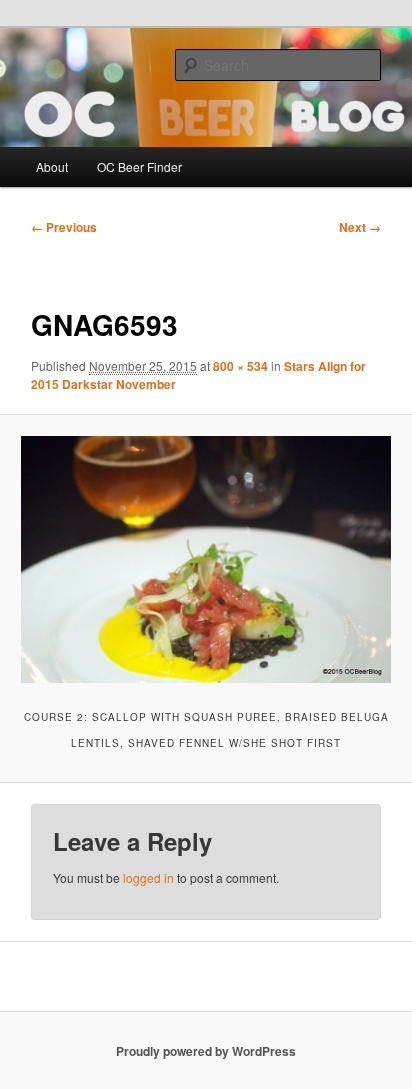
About (52, 166)
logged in (148, 877)
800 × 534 (240, 366)
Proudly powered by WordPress (206, 1051)
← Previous (64, 227)
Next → (360, 227)
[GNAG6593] (205, 559)
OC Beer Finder (139, 166)
